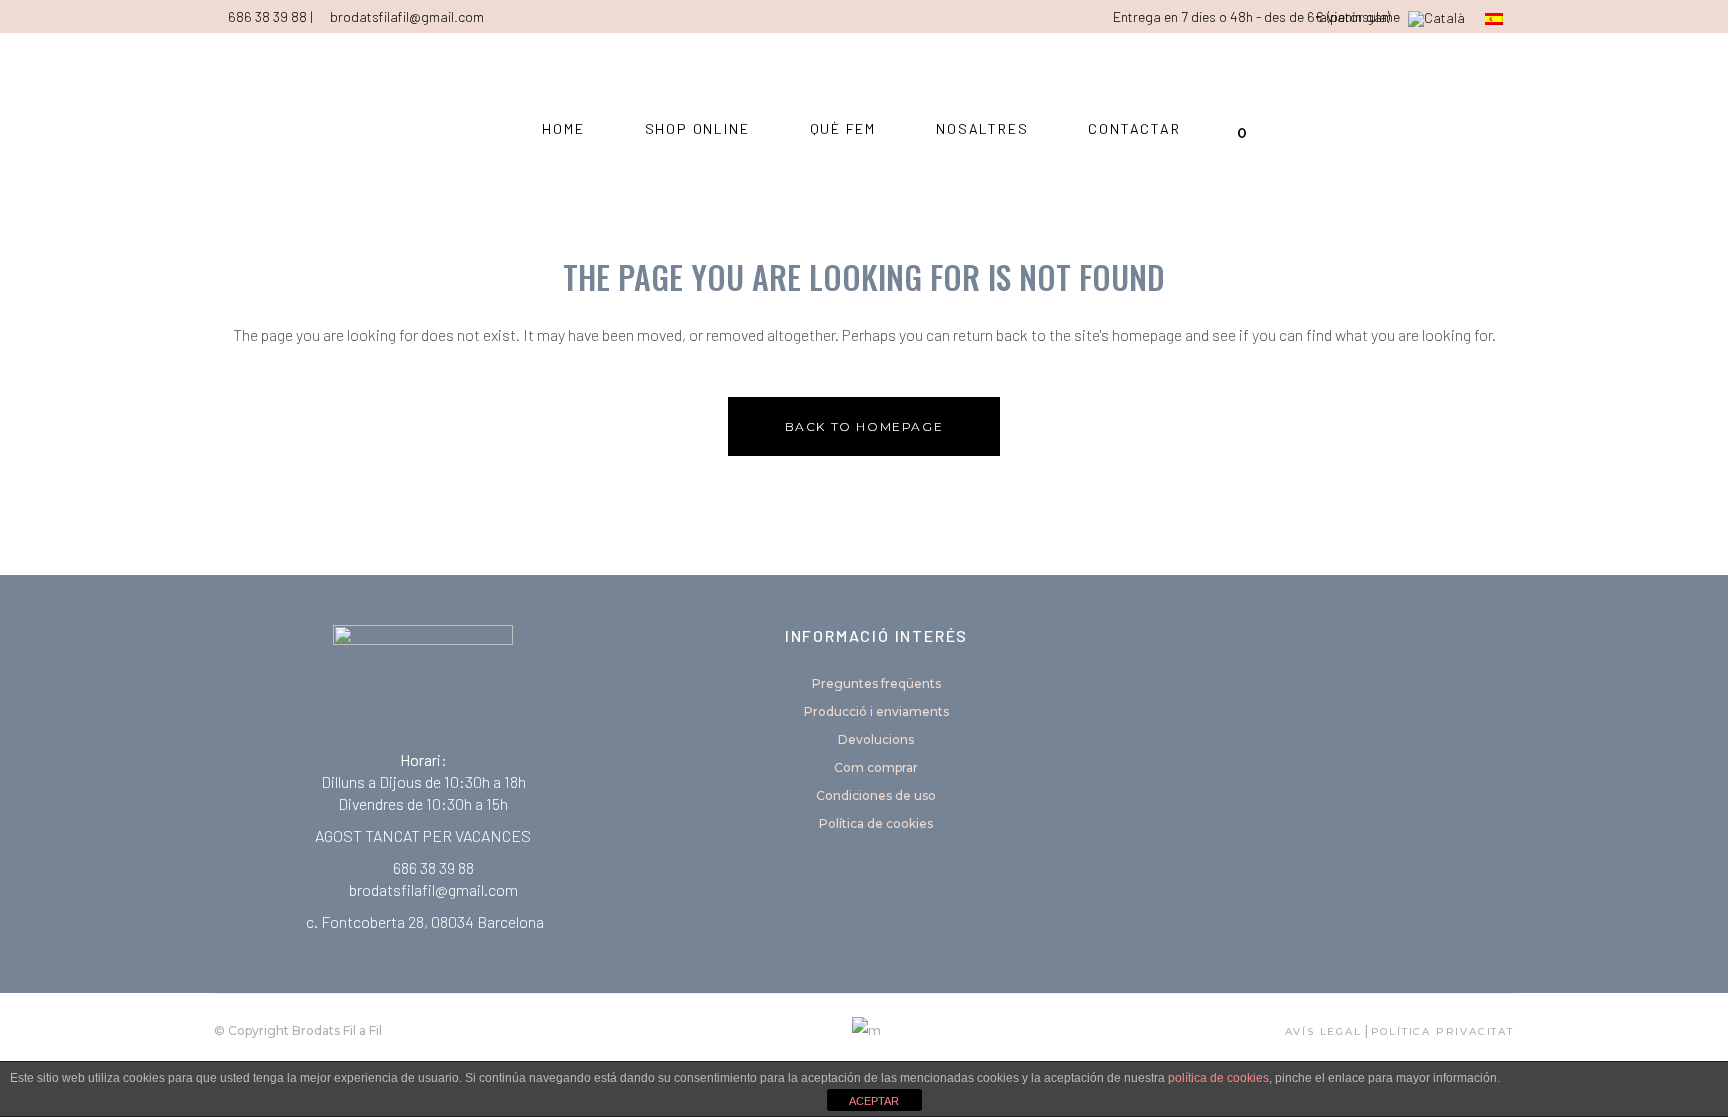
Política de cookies (876, 823)
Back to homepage (864, 426)
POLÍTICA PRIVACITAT (1442, 1031)
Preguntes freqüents (876, 683)
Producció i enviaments (876, 711)
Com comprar (876, 767)
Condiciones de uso (876, 795)
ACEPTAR (874, 1101)
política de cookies (1218, 1078)
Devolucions (876, 739)
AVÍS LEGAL (1323, 1031)
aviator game (1359, 16)
